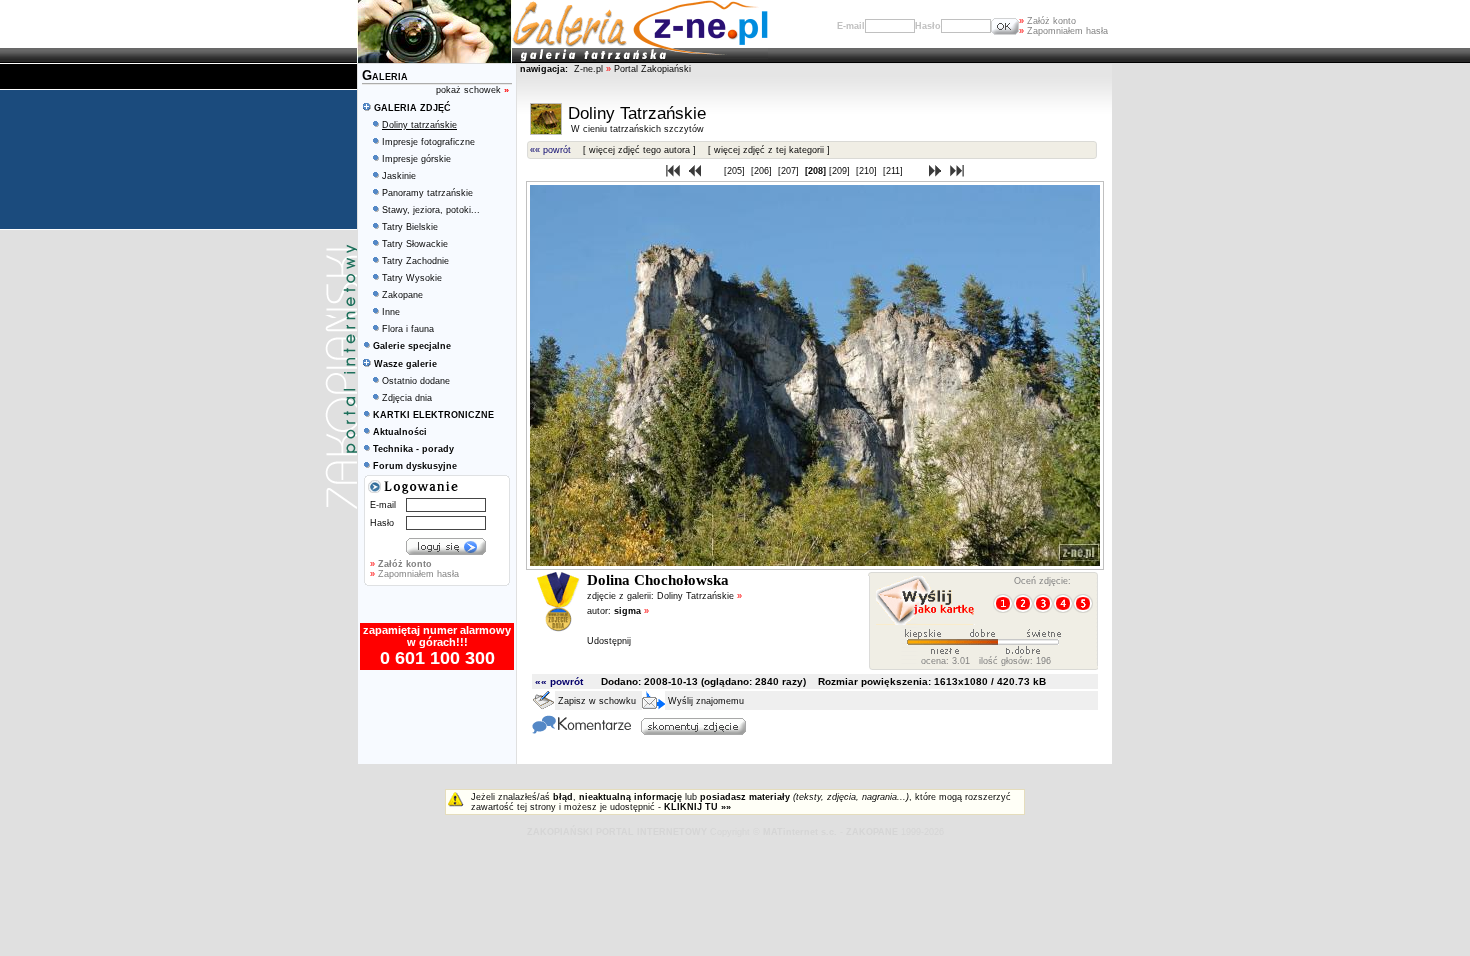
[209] (841, 171)
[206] (763, 171)
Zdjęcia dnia (407, 398)
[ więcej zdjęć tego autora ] (639, 150)
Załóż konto (1047, 21)
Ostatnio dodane (416, 381)
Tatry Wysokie (412, 278)
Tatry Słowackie (415, 244)
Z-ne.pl (590, 69)
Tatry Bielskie (410, 227)
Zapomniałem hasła (1063, 31)
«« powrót (550, 150)
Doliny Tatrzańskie (699, 596)
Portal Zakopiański (652, 69)
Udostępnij (609, 641)
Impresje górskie (416, 159)
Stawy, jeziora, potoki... (431, 210)
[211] (894, 171)
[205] (736, 171)
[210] (868, 171)
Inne (391, 312)
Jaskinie (399, 176)
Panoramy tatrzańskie (427, 193)
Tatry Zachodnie (415, 261)
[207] (790, 171)
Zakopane (402, 295)
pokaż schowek (472, 90)
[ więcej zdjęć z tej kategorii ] (769, 150)
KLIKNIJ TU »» (697, 807)
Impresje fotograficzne (428, 142)
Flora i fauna (408, 329)
